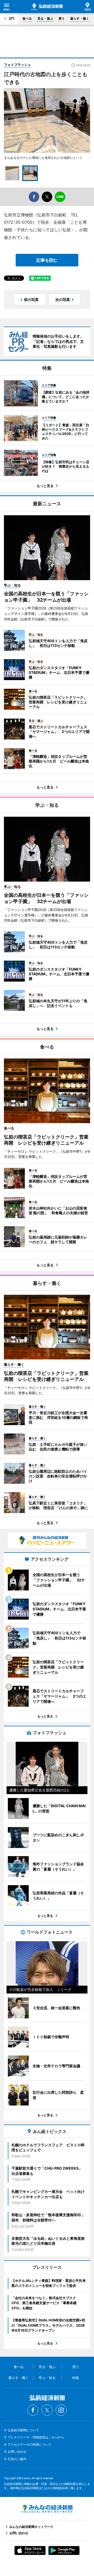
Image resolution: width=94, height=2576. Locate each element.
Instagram (61, 2410)
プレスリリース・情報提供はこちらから (36, 2437)
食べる (27, 18)
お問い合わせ (17, 2452)
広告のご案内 (17, 2459)
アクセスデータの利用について (30, 2445)
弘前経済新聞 (47, 7)
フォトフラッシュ (17, 65)
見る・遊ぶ (45, 18)
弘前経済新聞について (23, 2430)
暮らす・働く (80, 18)
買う (62, 18)
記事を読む (47, 260)
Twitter (47, 2410)
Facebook (33, 2410)
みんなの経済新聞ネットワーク (47, 2509)
